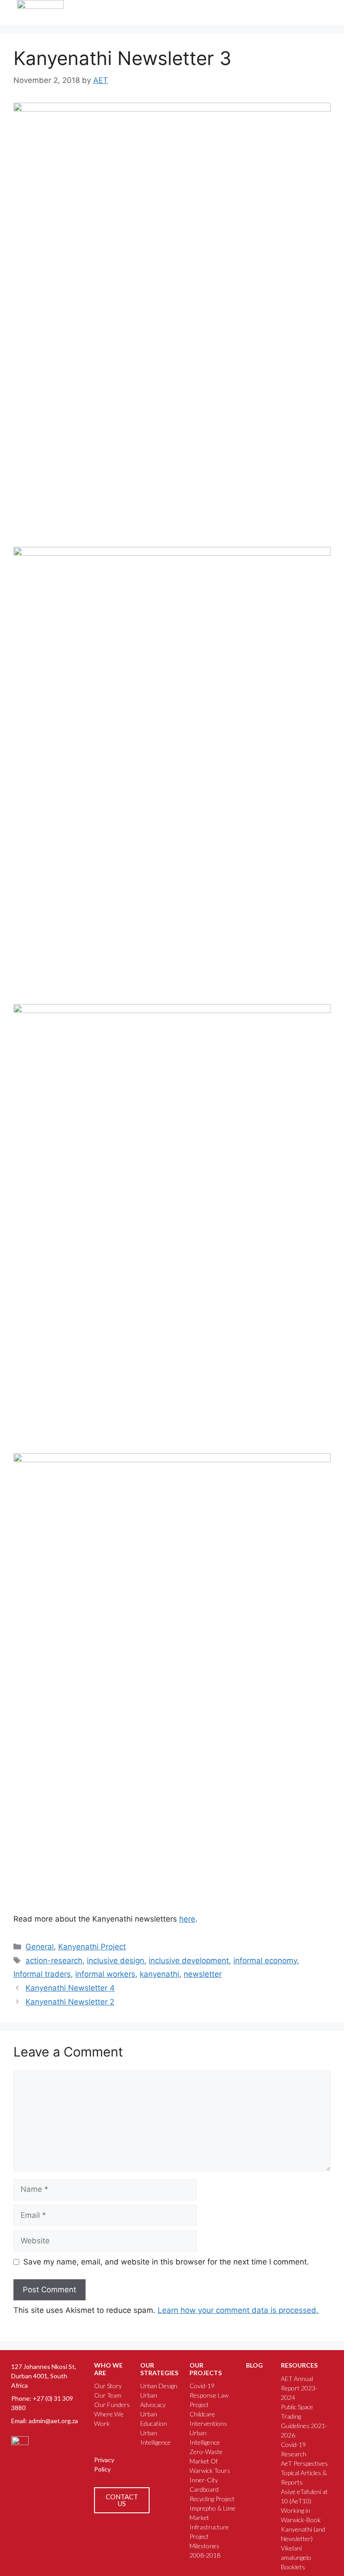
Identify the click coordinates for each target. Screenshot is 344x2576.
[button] (305, 13)
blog (254, 2365)
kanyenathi (159, 1974)
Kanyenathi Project (92, 1947)
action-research (54, 1961)
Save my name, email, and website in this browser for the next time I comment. (166, 2262)
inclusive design (116, 1961)
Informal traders (42, 1974)
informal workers (105, 1974)
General (40, 1947)
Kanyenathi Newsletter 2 (70, 2002)
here (187, 1919)
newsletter (203, 1974)
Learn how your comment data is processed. (238, 2310)
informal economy (265, 1961)
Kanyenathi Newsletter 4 (70, 1988)
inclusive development (189, 1961)
